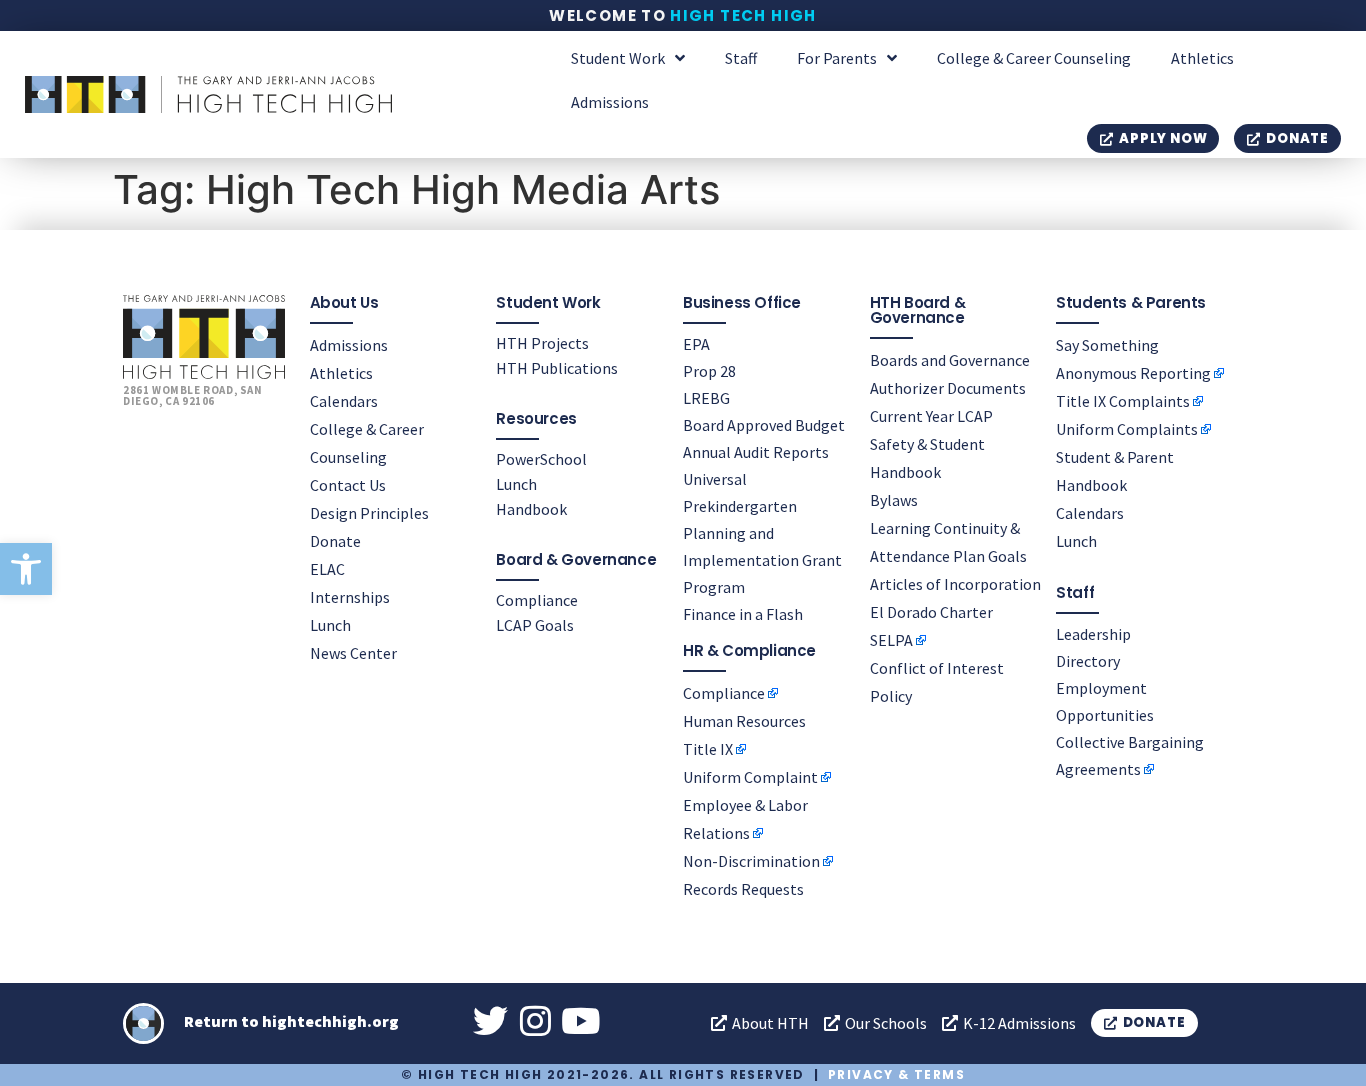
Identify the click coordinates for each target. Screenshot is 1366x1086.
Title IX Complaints (1123, 401)
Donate (335, 541)
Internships (350, 597)
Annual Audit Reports (756, 452)
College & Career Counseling (1034, 58)
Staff (741, 58)
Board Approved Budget (764, 425)
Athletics (1202, 58)
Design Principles (369, 513)
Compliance (537, 600)
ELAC (327, 569)
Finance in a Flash (743, 614)
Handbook (531, 509)
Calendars (344, 401)
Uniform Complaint (750, 777)
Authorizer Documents (948, 388)
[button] (26, 569)
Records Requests (743, 889)
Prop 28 (709, 371)
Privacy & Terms (896, 1074)
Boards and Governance (950, 360)
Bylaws (894, 500)
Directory (1088, 661)
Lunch (330, 625)
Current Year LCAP (931, 416)
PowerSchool (541, 459)
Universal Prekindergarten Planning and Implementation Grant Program (762, 533)
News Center (353, 653)
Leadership (1093, 634)
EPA (696, 344)
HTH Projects (542, 343)
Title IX (708, 749)
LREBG (706, 398)
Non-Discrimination (751, 861)
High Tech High (743, 15)
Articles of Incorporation (955, 584)
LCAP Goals (535, 625)
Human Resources (744, 721)
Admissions (610, 102)
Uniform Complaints (1127, 429)
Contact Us (348, 485)
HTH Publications (557, 368)
